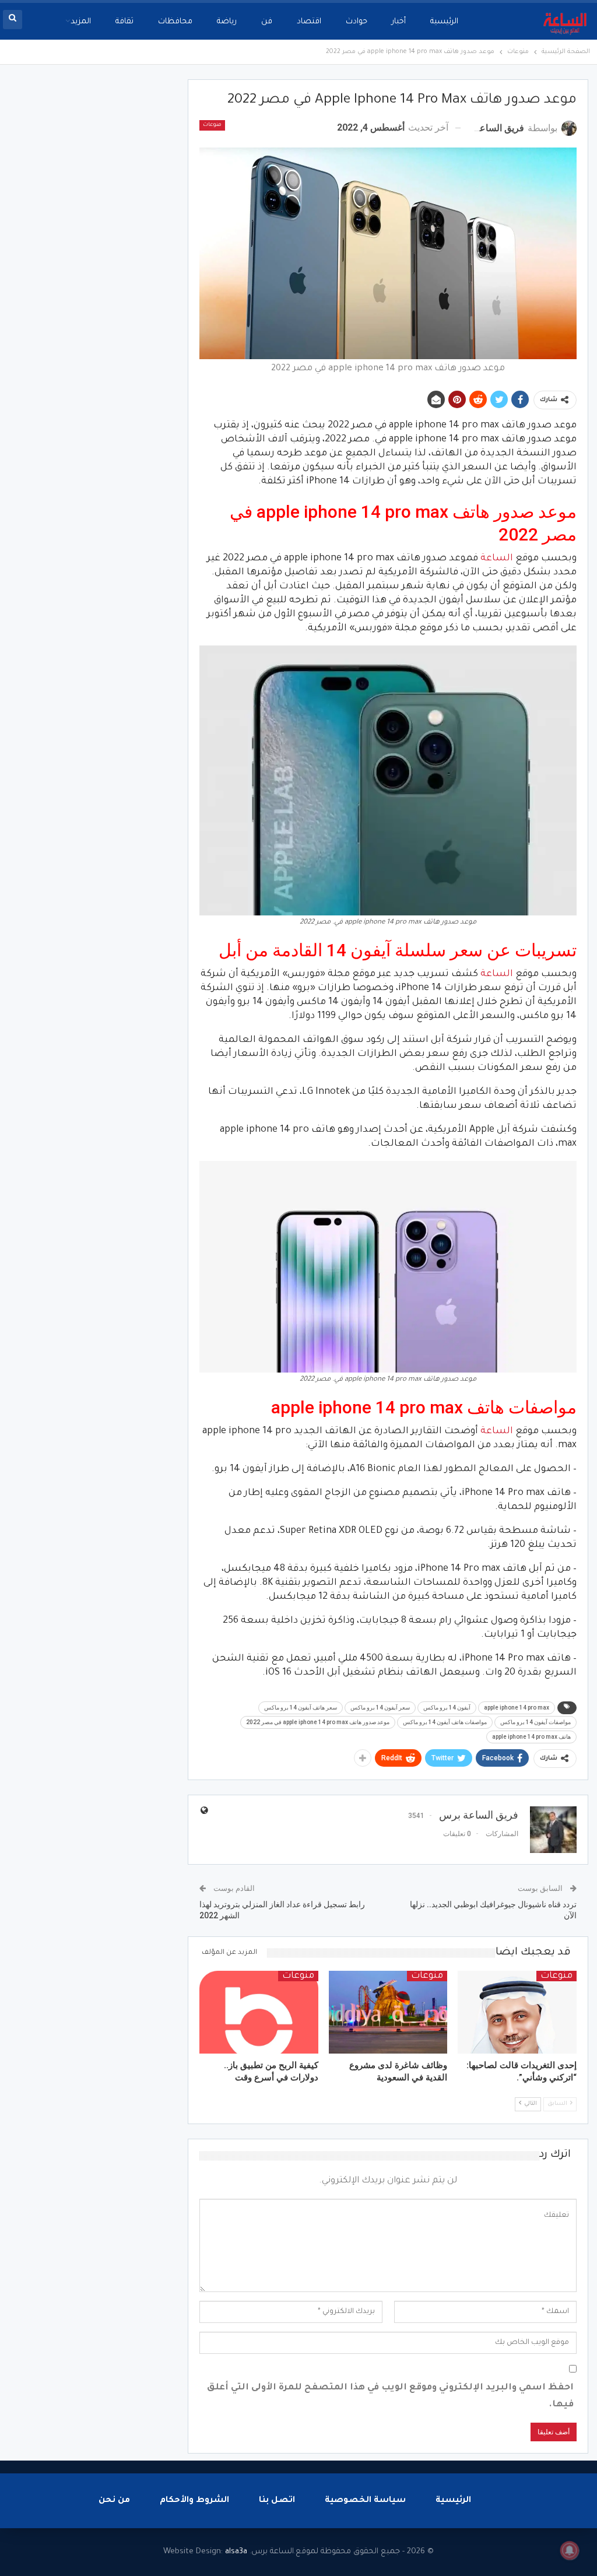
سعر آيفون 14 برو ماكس (380, 1708)
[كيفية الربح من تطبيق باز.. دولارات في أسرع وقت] (259, 2012)
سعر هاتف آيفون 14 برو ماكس (301, 1708)
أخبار (399, 22)
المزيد (81, 22)
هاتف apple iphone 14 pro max (531, 1737)
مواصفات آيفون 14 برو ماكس (535, 1722)
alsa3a (236, 2552)
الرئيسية (444, 22)
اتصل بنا (277, 2501)
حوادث (357, 22)
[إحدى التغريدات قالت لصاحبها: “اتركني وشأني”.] (517, 2012)
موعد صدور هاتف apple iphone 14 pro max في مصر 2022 (318, 1722)
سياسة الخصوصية (365, 2501)
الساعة (497, 559)
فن (267, 22)
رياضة (227, 22)
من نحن (114, 2501)
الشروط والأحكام (194, 2501)
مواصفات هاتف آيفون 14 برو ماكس (445, 1722)
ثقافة (124, 22)
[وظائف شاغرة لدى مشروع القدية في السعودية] (388, 2012)
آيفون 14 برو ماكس (447, 1708)
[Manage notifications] (570, 2550)
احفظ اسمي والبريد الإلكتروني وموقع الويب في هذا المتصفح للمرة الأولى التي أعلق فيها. (390, 2396)
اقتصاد (309, 22)
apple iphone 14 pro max (517, 1708)
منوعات (212, 125)
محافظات (175, 22)
